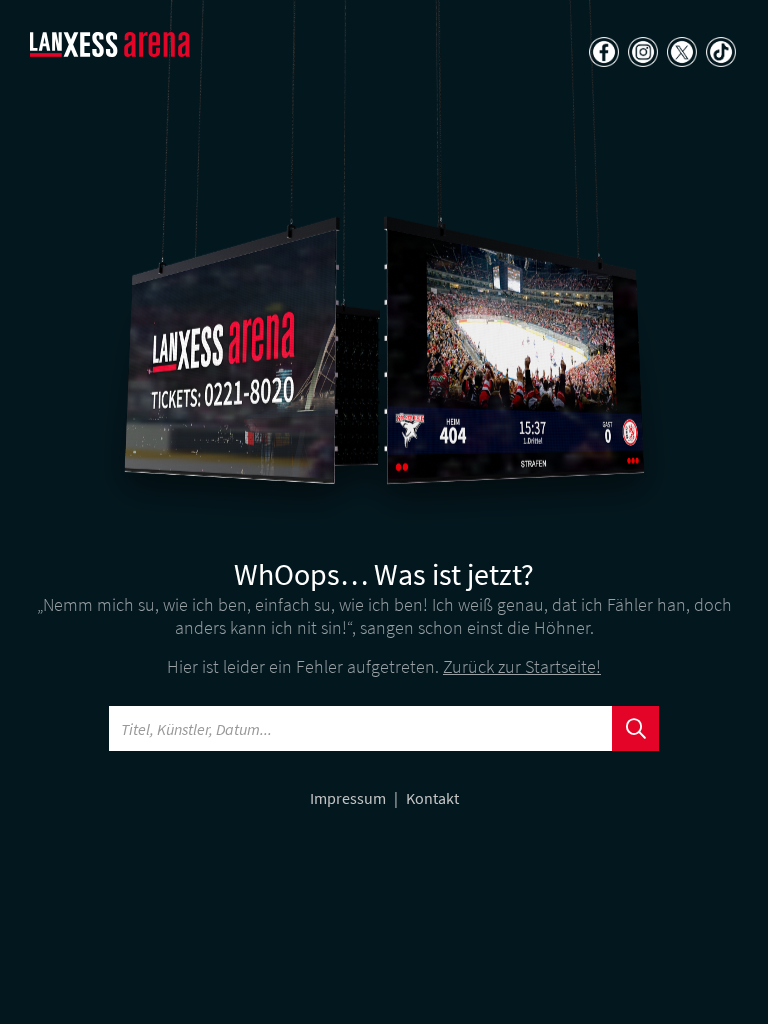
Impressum (349, 798)
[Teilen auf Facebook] (601, 54)
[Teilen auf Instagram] (640, 54)
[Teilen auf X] (679, 54)
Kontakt (432, 798)
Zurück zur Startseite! (522, 666)
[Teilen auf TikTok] (718, 54)
